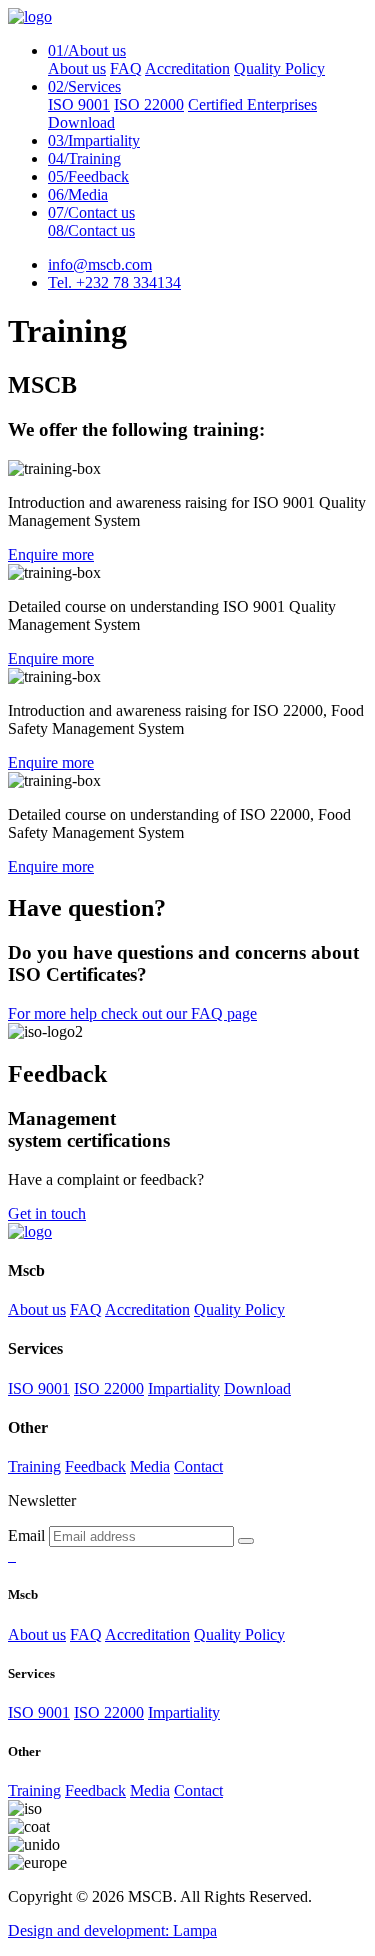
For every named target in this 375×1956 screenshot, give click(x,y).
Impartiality (94, 140)
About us (77, 68)
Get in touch (47, 1213)
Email (26, 1535)
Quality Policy (279, 68)
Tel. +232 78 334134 (114, 282)
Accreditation (187, 68)
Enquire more (51, 554)
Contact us (91, 212)
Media (78, 194)
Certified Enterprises (252, 104)
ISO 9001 (79, 104)
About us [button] (87, 50)
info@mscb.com (100, 264)
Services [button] (84, 86)
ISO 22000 (149, 104)
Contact (198, 1466)
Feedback (88, 176)
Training (84, 158)
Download (81, 122)
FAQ (126, 68)
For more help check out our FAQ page (132, 1013)
